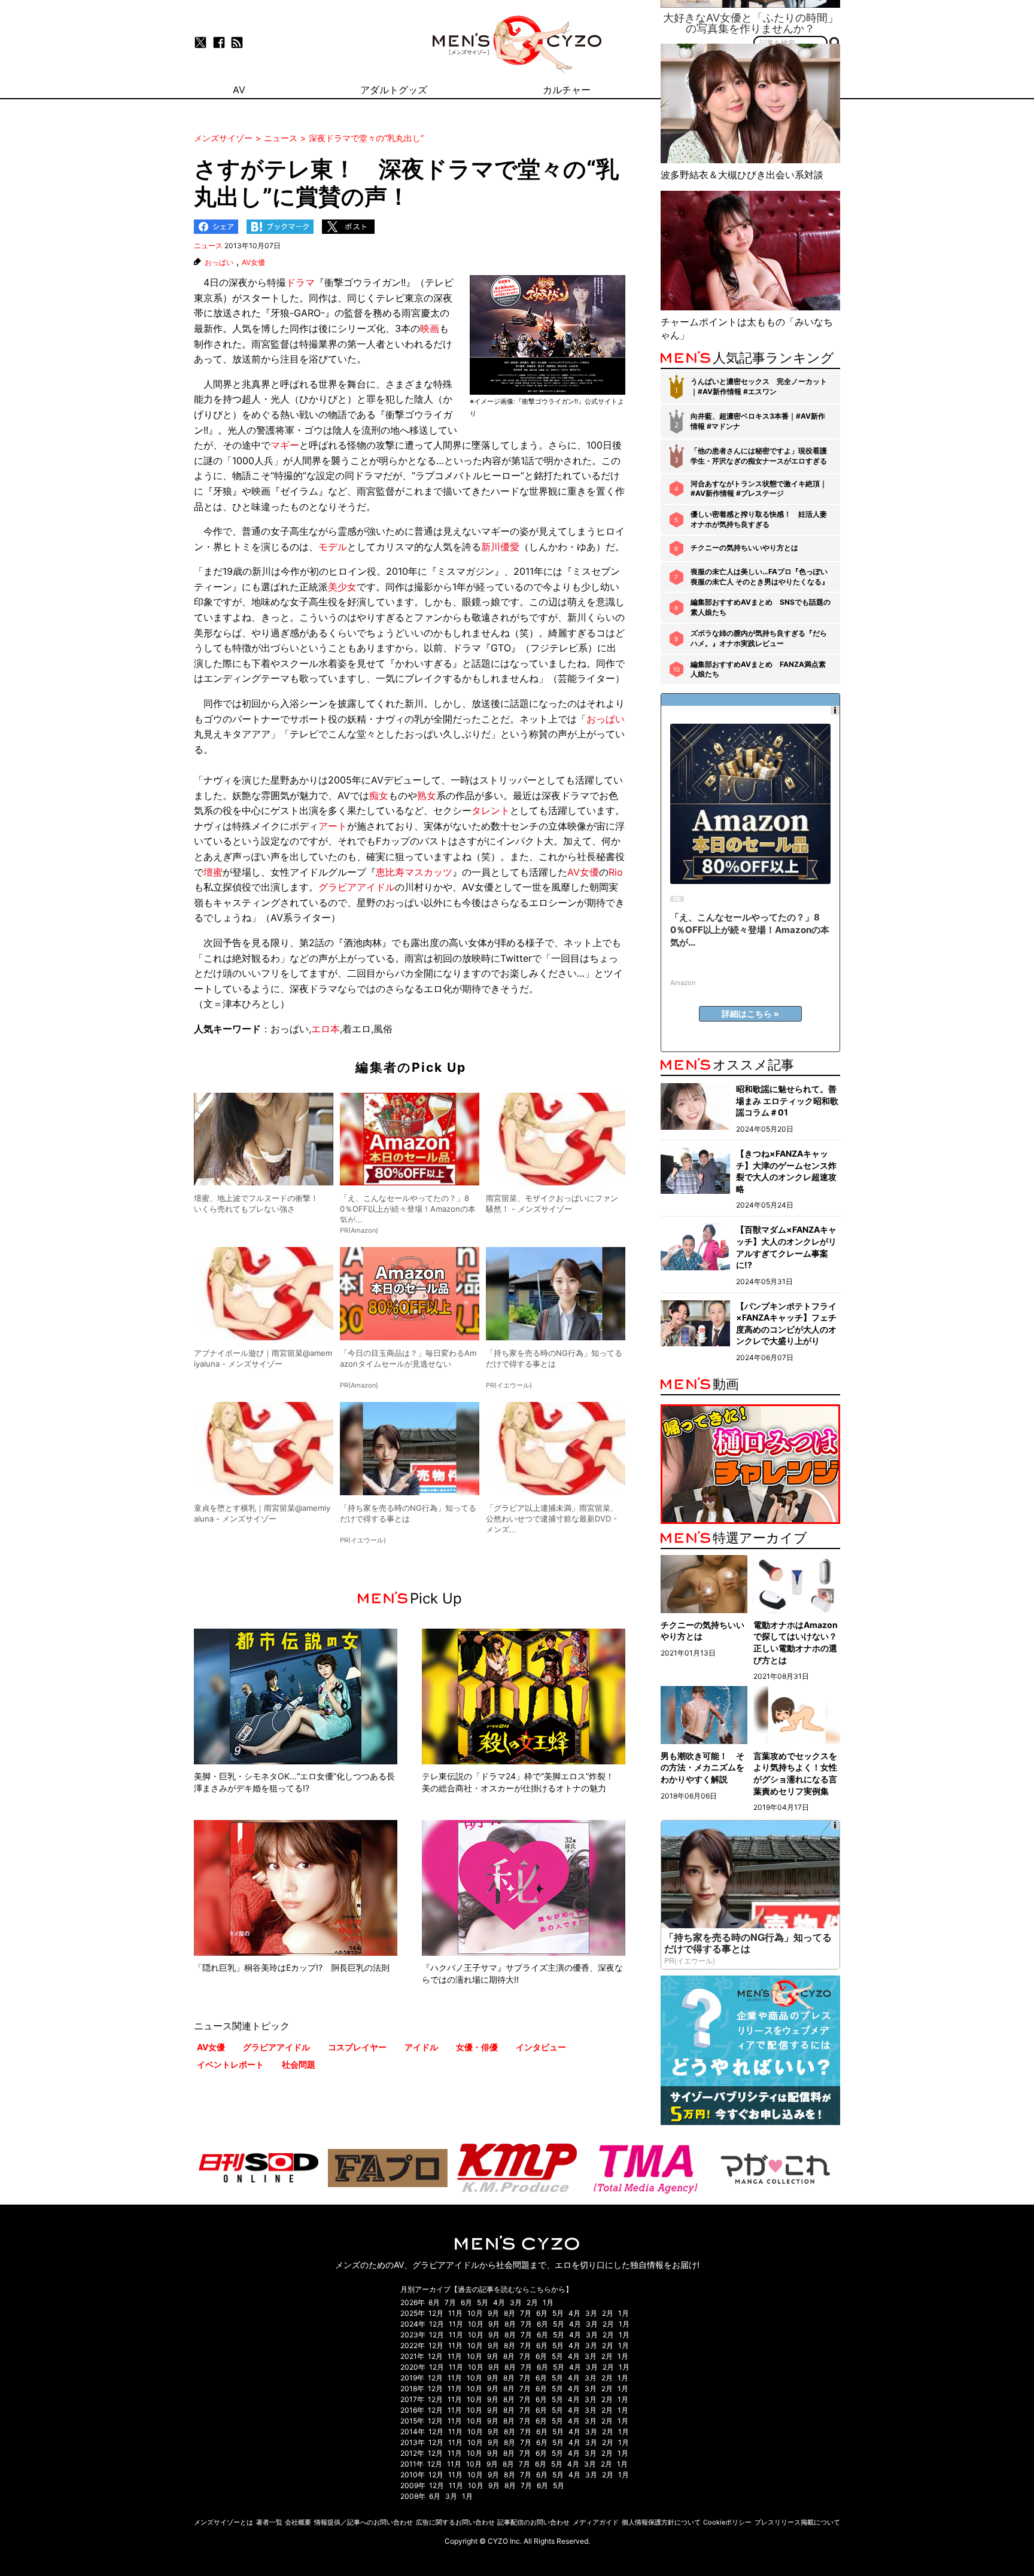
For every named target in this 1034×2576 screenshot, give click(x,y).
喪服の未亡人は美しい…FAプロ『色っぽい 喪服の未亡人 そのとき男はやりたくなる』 (760, 577)
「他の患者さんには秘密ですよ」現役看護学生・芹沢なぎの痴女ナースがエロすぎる (759, 456)
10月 (475, 2313)
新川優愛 (500, 547)
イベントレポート (230, 2064)
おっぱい (219, 263)
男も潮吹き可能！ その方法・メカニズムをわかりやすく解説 (702, 1767)
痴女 (379, 795)
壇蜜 (213, 872)
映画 (430, 328)
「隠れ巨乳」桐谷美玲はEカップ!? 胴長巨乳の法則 (292, 1967)
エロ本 (326, 1029)
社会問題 (299, 2064)
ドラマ (300, 282)
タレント (491, 810)
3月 (516, 2302)
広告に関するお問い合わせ (455, 2522)
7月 (450, 2302)
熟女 (427, 795)
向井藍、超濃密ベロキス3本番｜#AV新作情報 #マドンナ (758, 421)
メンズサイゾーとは (223, 2522)
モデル (333, 547)
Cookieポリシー (727, 2522)
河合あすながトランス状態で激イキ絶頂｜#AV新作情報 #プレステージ (759, 489)
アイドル (421, 2047)
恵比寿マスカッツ (414, 872)
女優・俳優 (477, 2047)
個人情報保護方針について (661, 2522)
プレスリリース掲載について (797, 2522)
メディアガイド (596, 2522)
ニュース (208, 246)
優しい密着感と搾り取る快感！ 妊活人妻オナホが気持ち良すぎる (759, 519)
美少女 (342, 587)
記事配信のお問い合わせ (533, 2522)
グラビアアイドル (357, 887)
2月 (532, 2302)
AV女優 (253, 263)
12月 (436, 2313)
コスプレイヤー (357, 2047)
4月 (499, 2302)
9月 (493, 2313)
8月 (434, 2302)
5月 (483, 2302)
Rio (616, 872)
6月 (466, 2302)
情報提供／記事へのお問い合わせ (364, 2522)
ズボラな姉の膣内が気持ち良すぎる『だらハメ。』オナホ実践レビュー (759, 638)
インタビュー (541, 2047)
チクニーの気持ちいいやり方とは (744, 548)
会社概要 (298, 2522)
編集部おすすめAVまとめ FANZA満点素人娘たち (758, 669)
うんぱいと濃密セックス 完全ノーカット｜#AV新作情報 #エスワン (759, 386)
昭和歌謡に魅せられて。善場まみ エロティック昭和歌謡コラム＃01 (787, 1100)
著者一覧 (269, 2522)
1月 (548, 2302)
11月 (455, 2313)
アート (333, 826)
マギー (285, 445)
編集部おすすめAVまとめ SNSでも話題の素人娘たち (761, 607)
